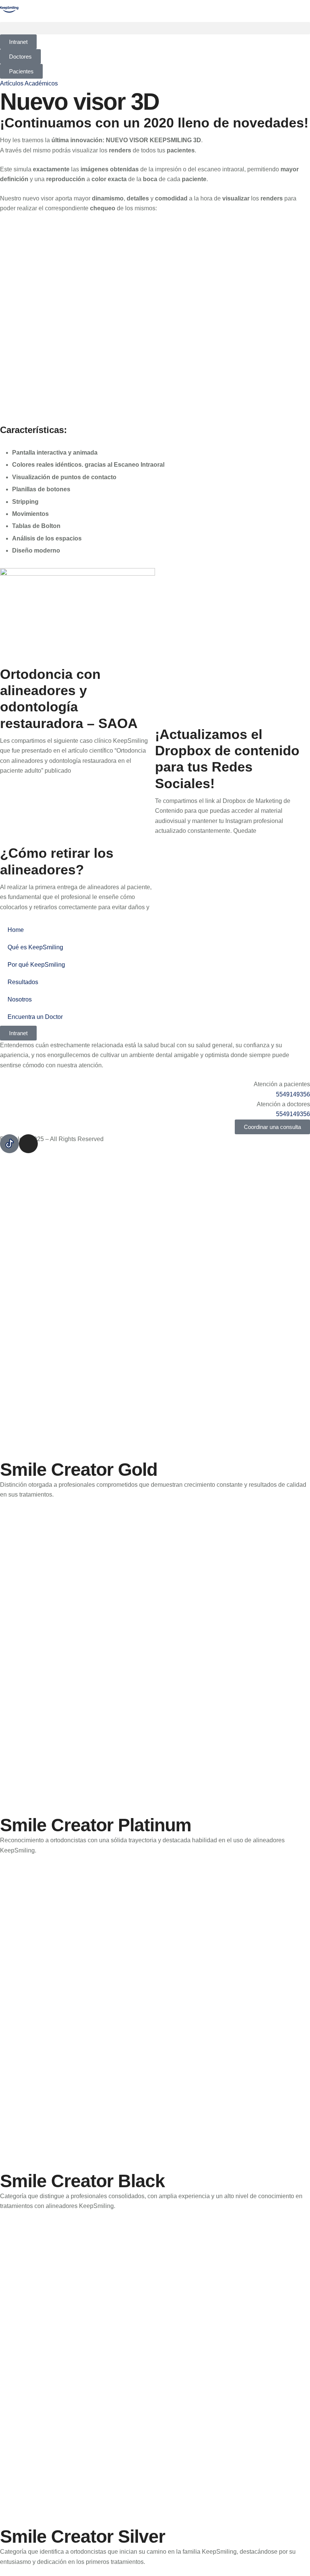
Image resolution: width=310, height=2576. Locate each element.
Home (16, 930)
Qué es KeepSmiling (35, 947)
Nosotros (20, 999)
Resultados (23, 982)
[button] (155, 28)
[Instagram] (28, 1144)
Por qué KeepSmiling (36, 965)
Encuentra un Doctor (35, 1017)
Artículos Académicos (29, 83)
